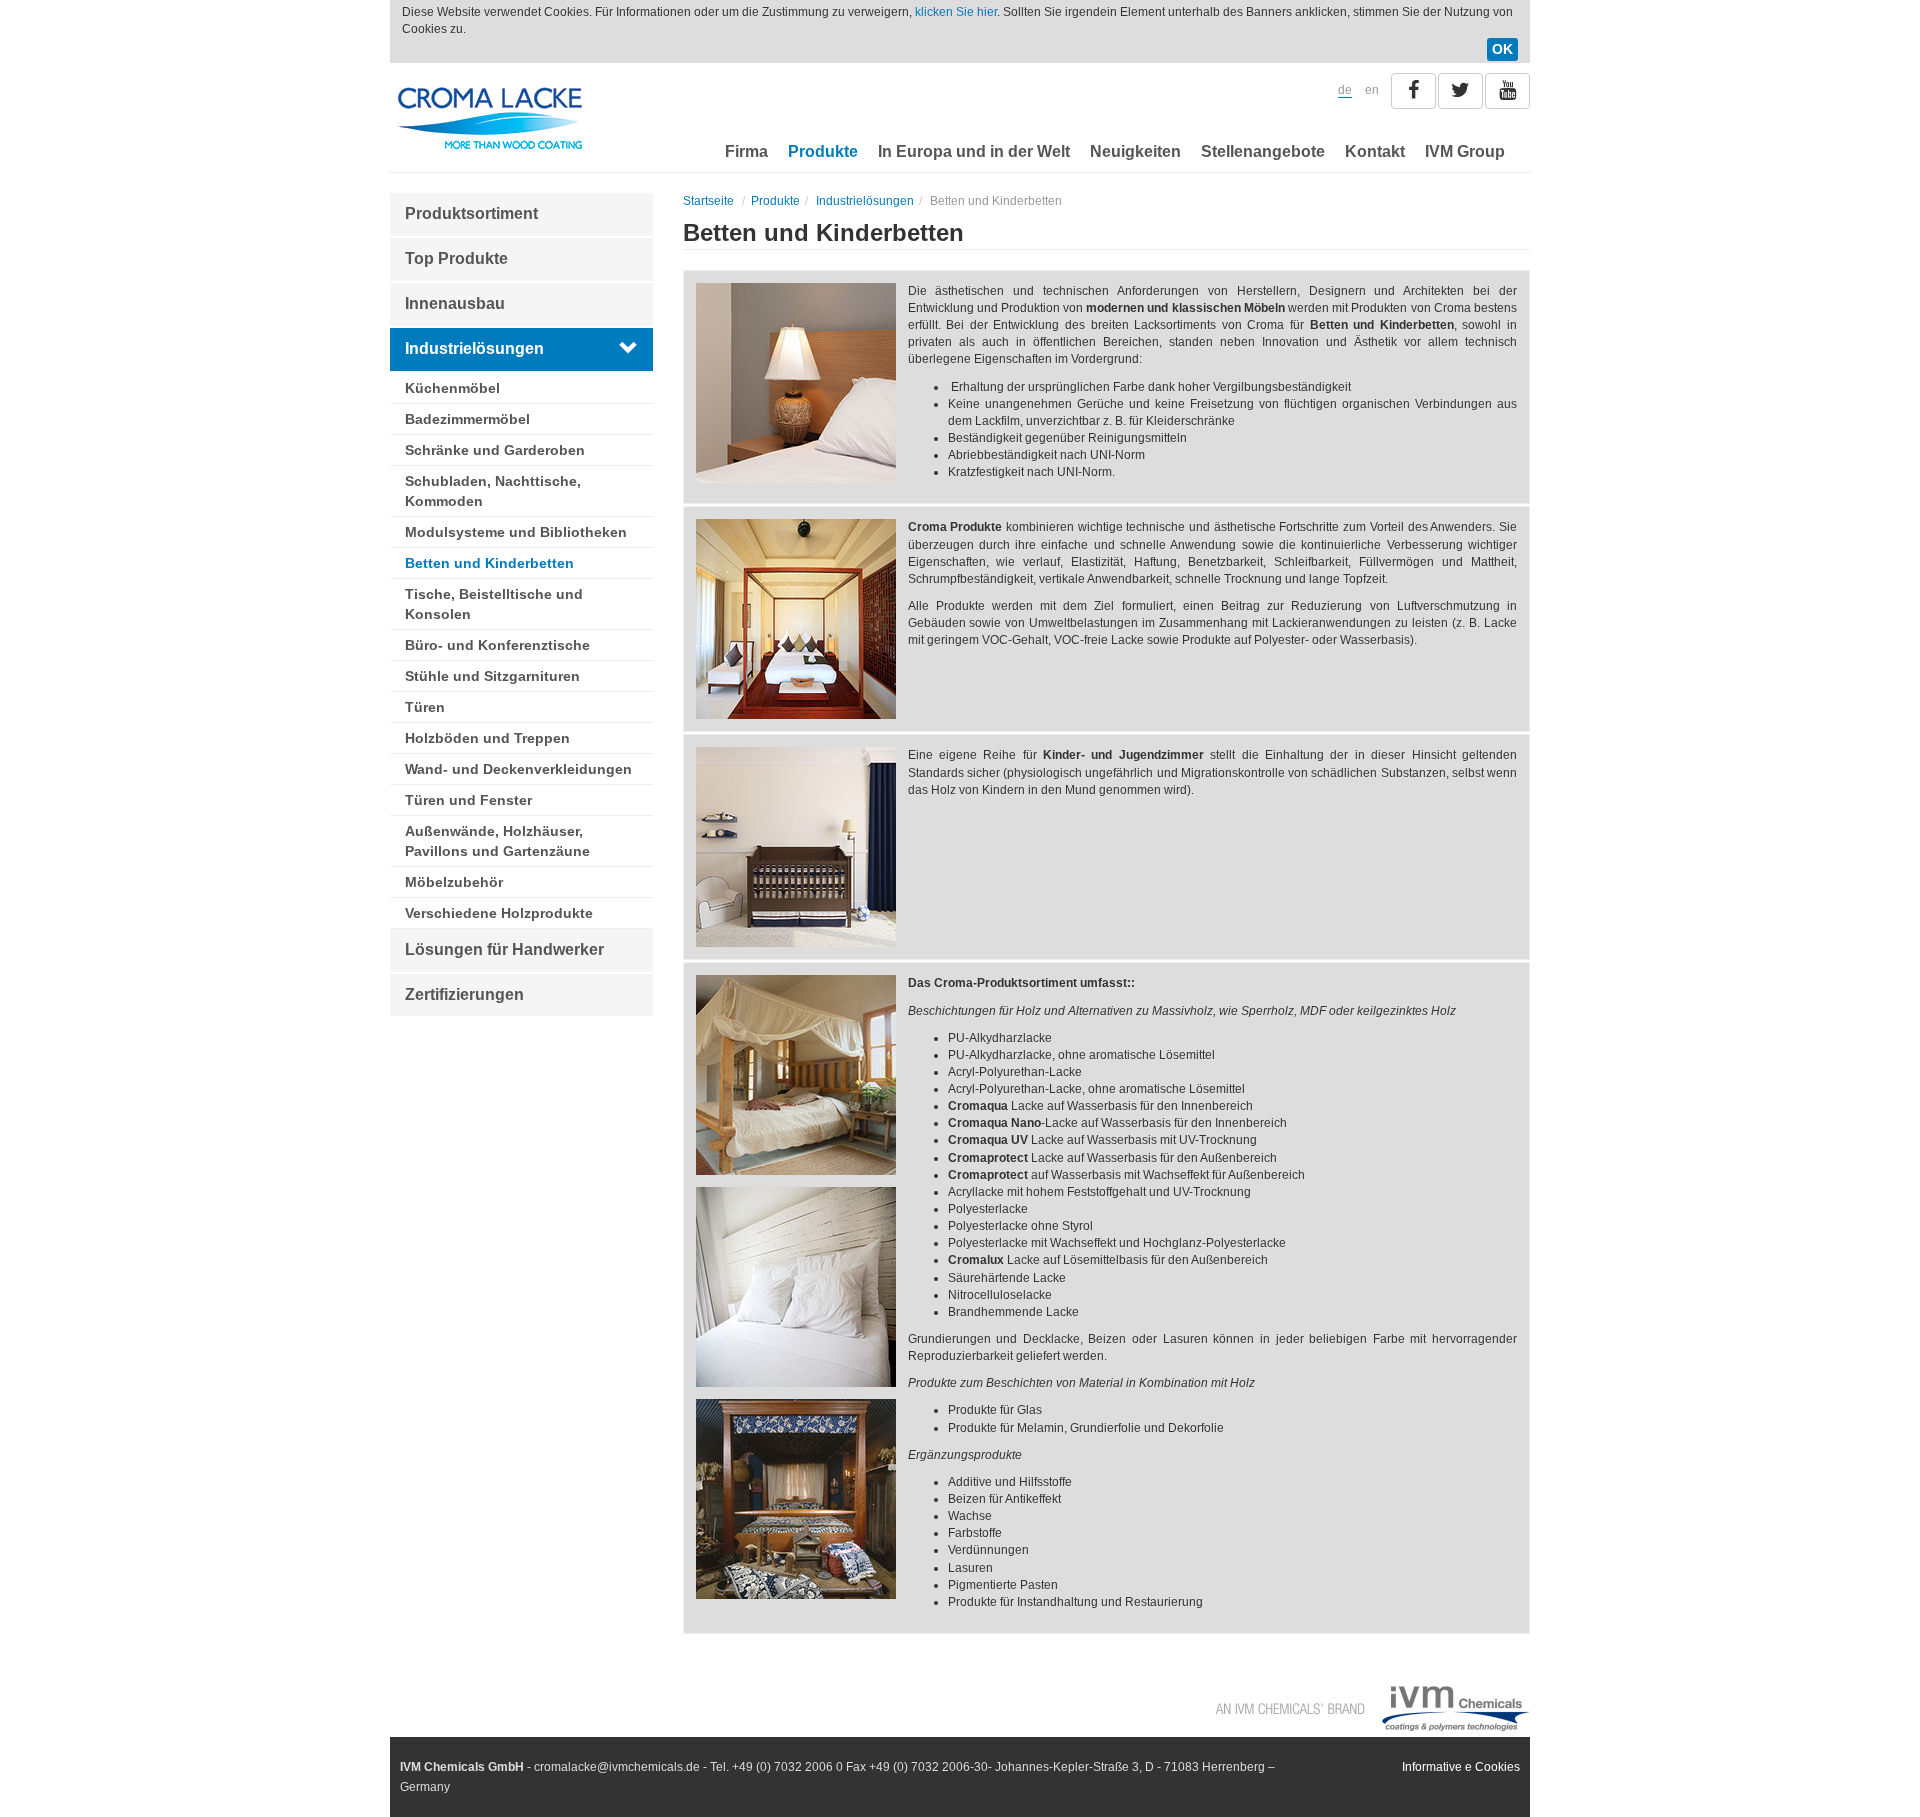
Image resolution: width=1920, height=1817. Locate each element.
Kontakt (1375, 151)
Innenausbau (455, 303)
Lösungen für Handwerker (504, 949)
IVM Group (1465, 151)
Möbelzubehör (454, 882)
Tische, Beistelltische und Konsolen (494, 604)
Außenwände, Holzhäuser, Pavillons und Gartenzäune (497, 841)
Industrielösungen (474, 348)
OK (1502, 49)
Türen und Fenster (468, 800)
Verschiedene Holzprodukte (499, 913)
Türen (425, 707)
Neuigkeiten (1135, 151)
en (1372, 90)
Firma (746, 151)
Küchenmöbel (452, 388)
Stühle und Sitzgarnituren (492, 676)
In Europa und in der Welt (974, 151)
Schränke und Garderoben (495, 450)
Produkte (823, 151)
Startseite (708, 201)
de (1345, 90)
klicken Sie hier (956, 12)
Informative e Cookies (1461, 1767)
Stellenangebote (1263, 151)
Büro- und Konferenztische (497, 645)
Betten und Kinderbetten (489, 563)
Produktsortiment (471, 213)
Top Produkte (456, 258)
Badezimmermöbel (467, 419)
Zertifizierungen (464, 994)
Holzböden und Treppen (487, 738)
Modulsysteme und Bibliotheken (516, 532)
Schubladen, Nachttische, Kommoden (493, 491)
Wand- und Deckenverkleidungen (518, 769)
